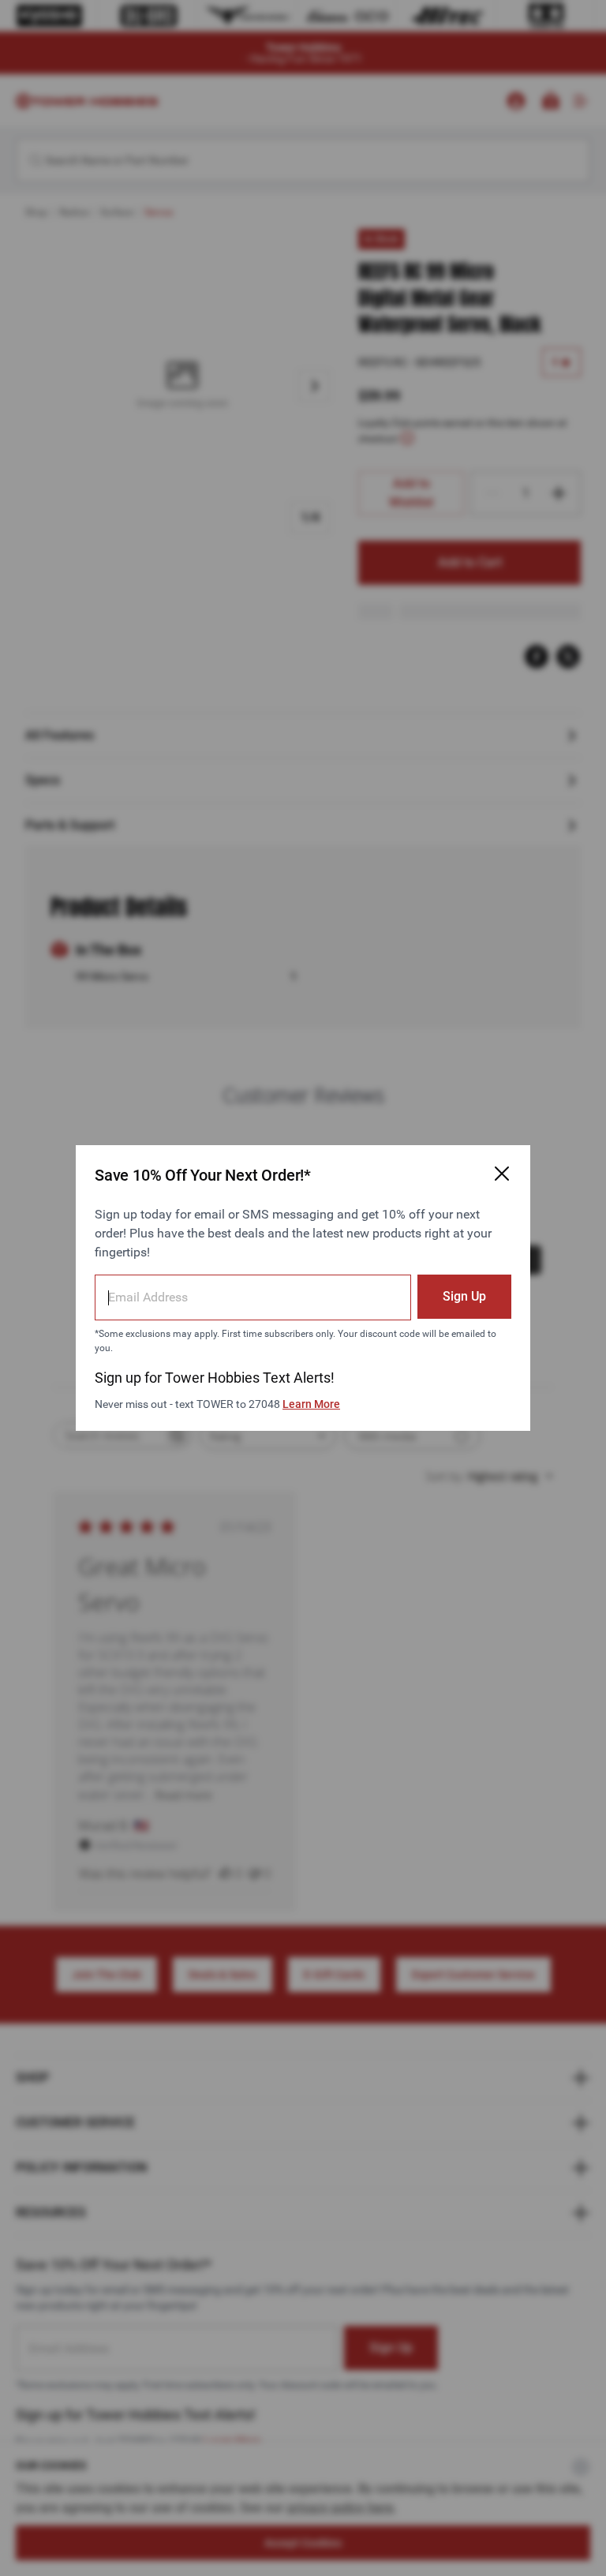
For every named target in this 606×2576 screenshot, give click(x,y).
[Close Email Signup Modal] (502, 1174)
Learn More (311, 1404)
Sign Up (464, 1296)
